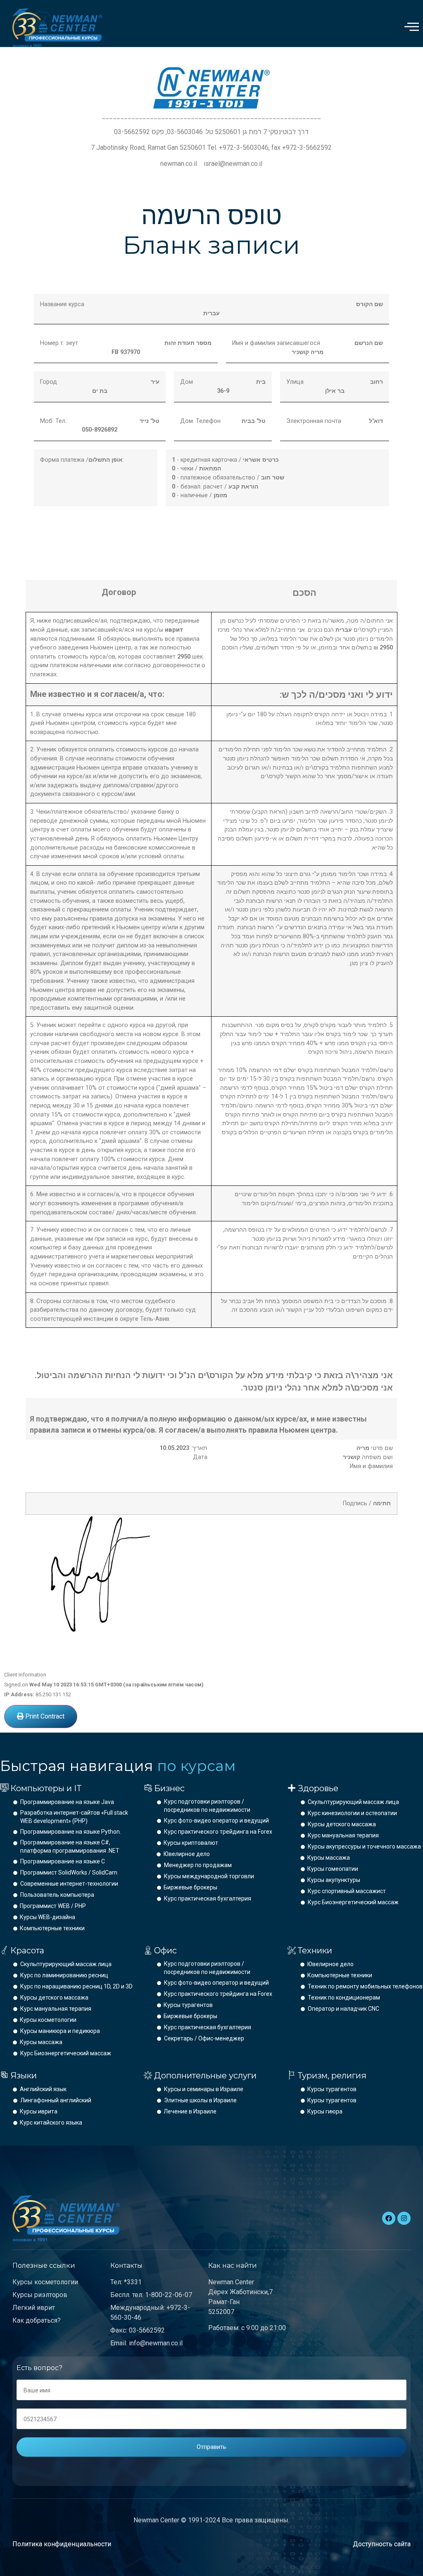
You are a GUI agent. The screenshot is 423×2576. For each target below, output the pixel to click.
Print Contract (44, 1716)
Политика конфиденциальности (62, 2544)
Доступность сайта (382, 2544)
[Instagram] (404, 2218)
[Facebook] (389, 2218)
